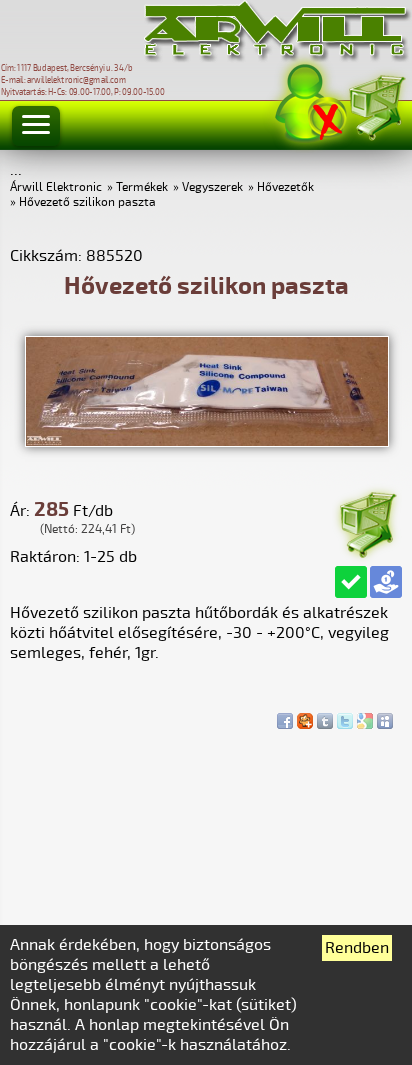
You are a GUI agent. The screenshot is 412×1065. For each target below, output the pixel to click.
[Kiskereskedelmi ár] (386, 582)
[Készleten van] (351, 582)
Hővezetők (285, 187)
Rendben (357, 948)
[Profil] (311, 103)
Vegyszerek (212, 187)
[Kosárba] (367, 521)
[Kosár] (376, 104)
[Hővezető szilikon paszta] (207, 442)
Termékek (142, 187)
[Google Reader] (365, 716)
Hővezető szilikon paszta (87, 202)
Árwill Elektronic (56, 187)
